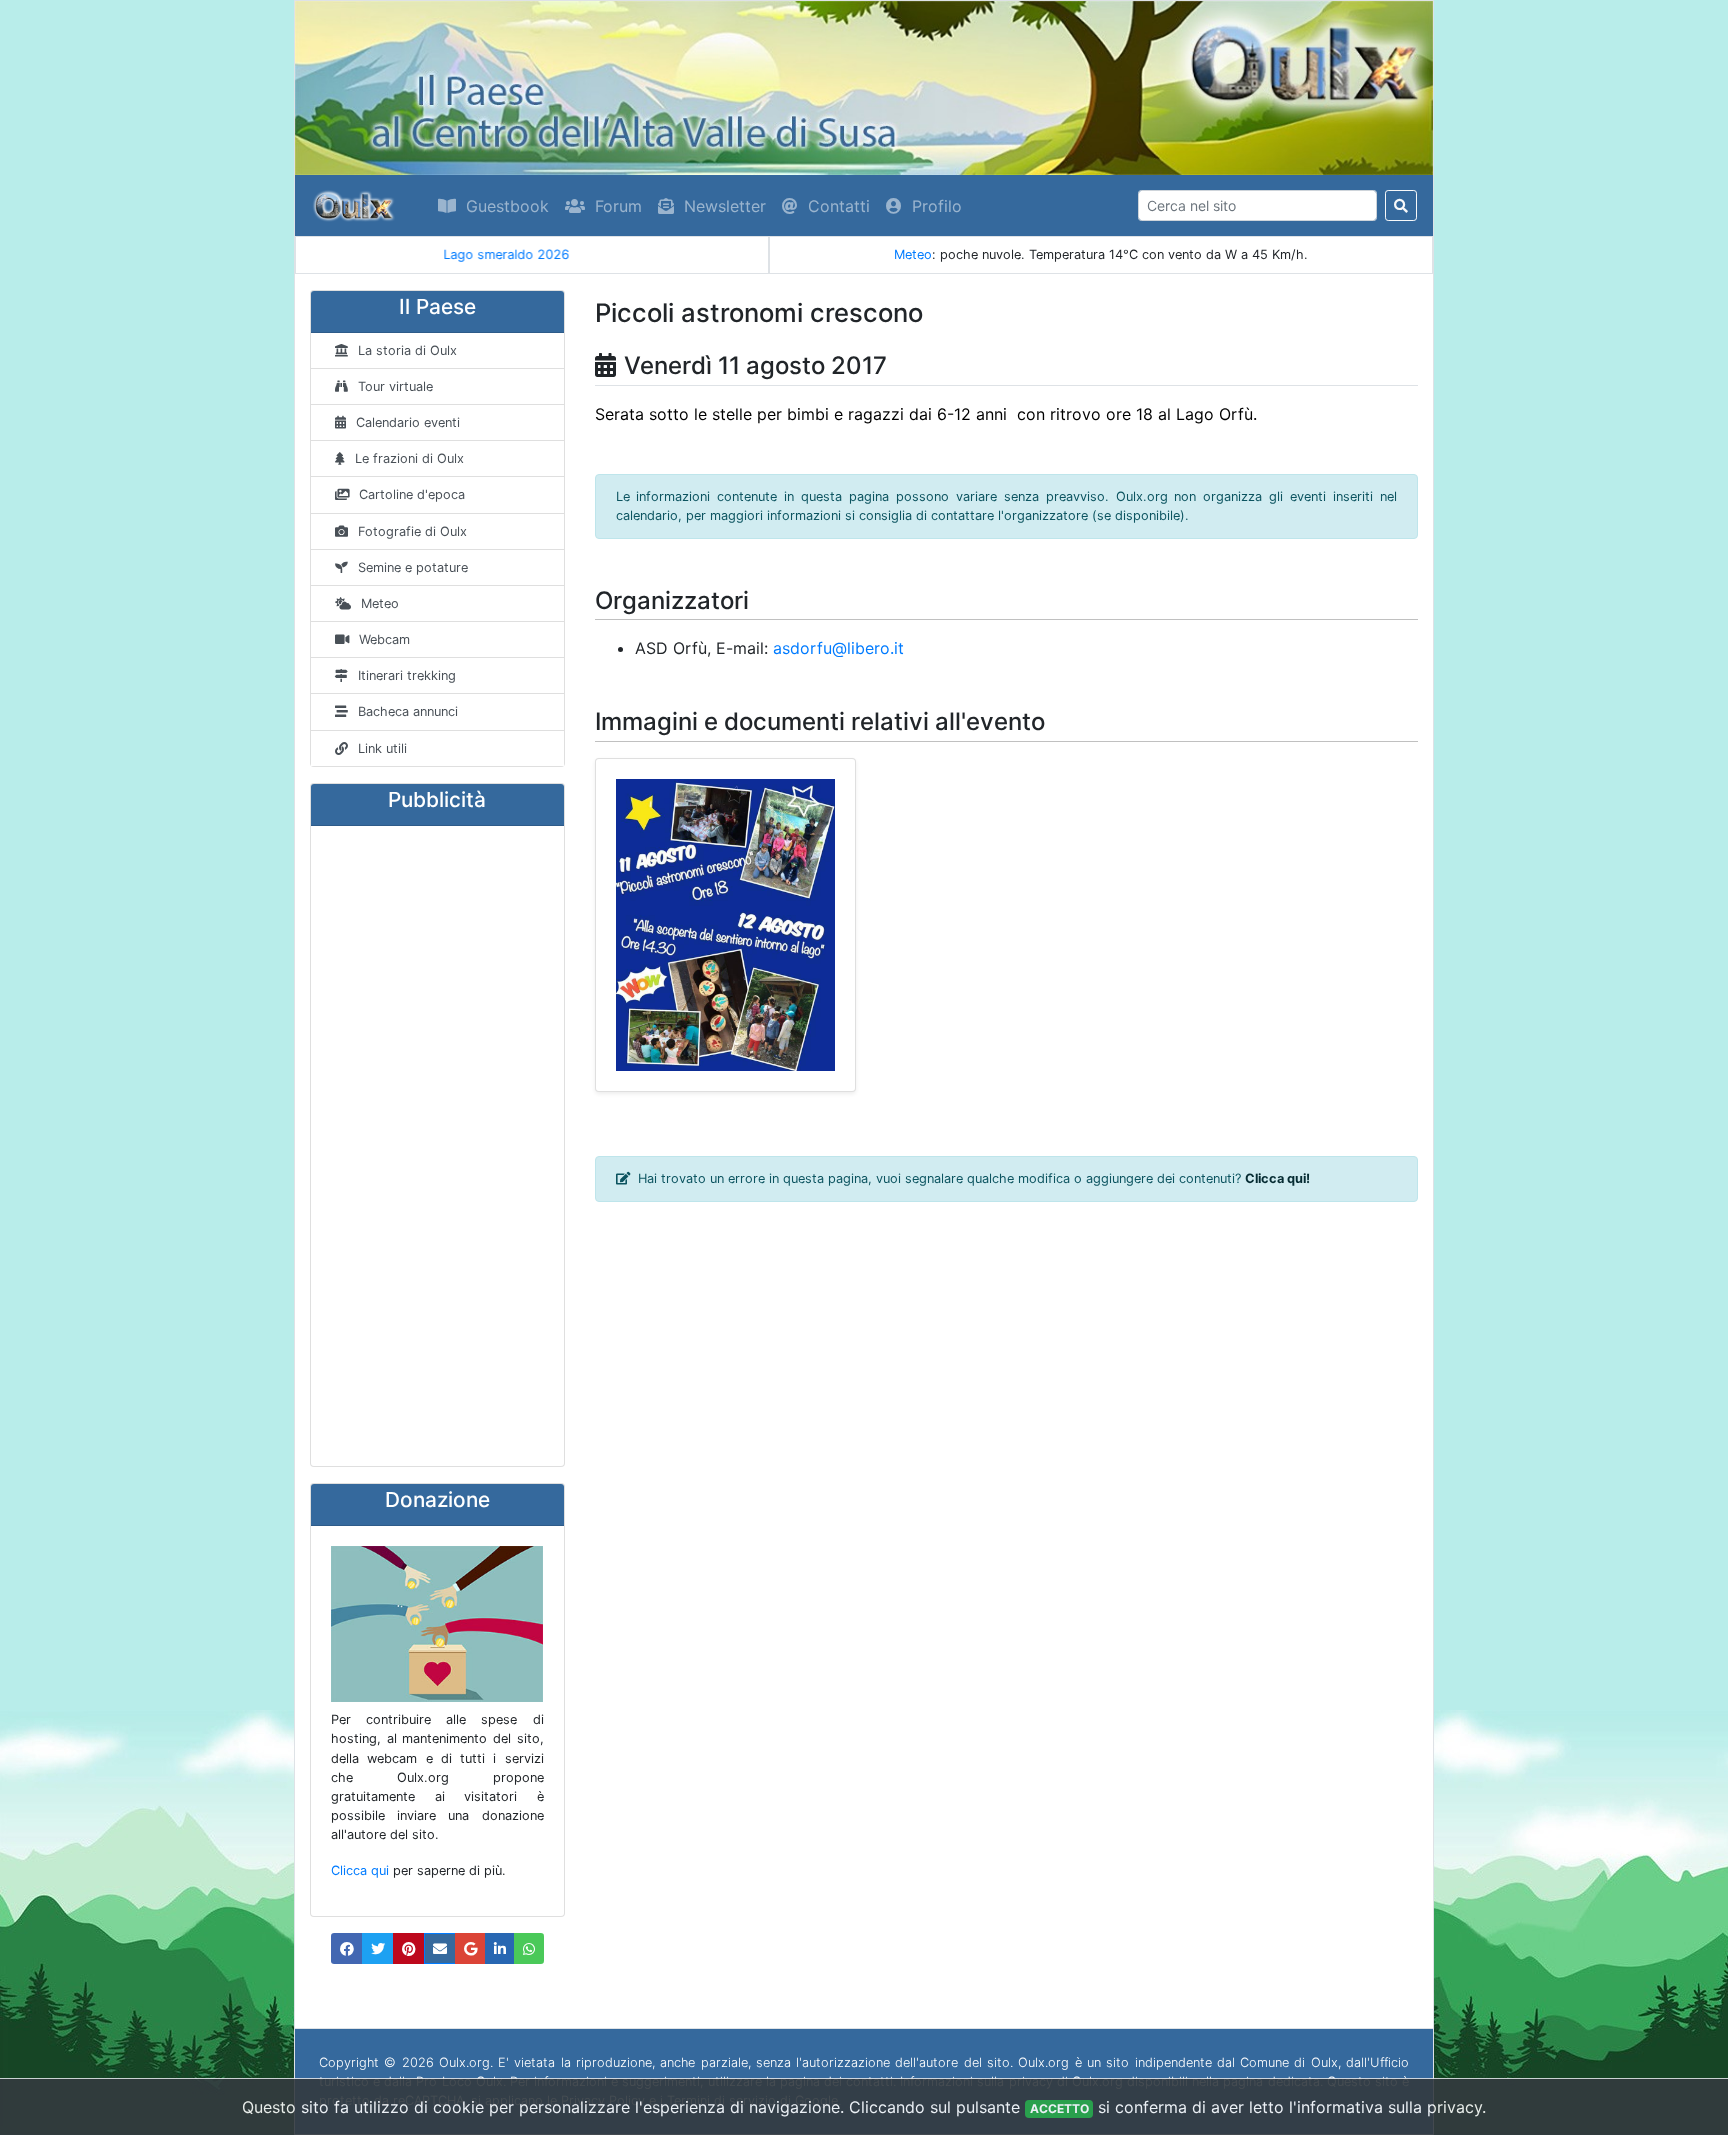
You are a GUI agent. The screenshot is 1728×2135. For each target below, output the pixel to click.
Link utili (382, 748)
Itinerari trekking (407, 675)
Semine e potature (413, 567)
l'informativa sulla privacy (1385, 2107)
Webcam (384, 639)
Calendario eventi (408, 422)
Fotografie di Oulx (412, 531)
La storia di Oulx (407, 350)
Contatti (839, 206)
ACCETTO (1059, 2108)
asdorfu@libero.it (838, 648)
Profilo (937, 206)
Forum (618, 206)
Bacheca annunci (408, 711)
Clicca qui (360, 1870)
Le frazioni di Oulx (409, 458)
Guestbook (507, 206)
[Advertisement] (437, 1146)
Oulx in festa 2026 (532, 254)
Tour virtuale (395, 386)
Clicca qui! (1277, 1178)
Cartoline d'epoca (412, 494)
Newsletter (725, 206)
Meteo (913, 254)
